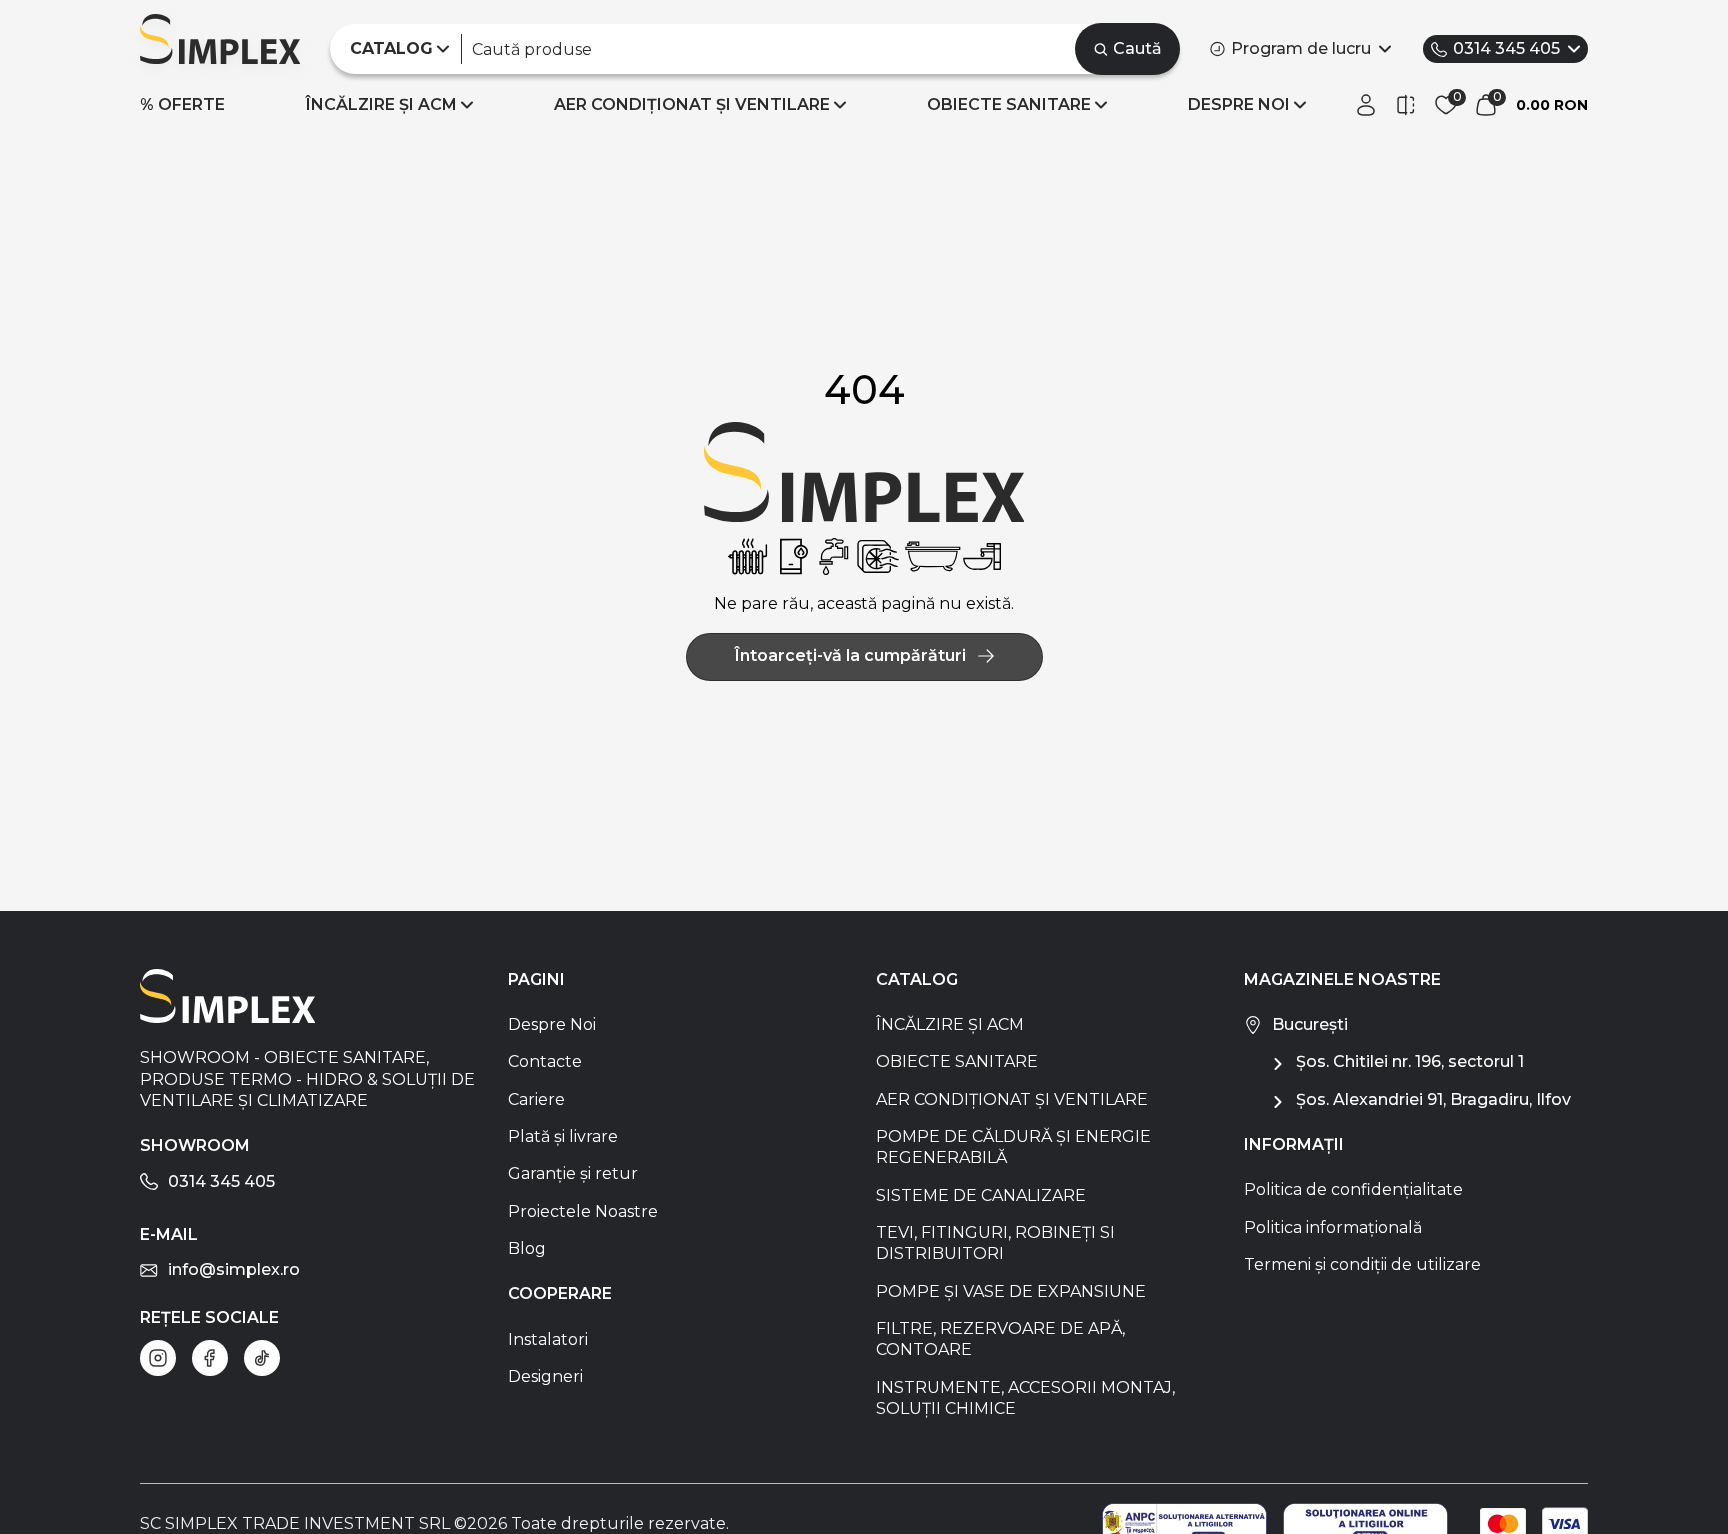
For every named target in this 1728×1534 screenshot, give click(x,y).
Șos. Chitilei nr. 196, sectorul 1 (1410, 1061)
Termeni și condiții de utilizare (1362, 1264)
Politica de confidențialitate (1353, 1189)
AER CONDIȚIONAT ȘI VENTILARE (692, 104)
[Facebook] (210, 1358)
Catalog (917, 979)
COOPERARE (560, 1293)
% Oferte (182, 104)
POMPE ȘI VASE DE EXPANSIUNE (1011, 1291)
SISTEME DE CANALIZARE (981, 1195)
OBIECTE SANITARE (1009, 104)
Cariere (536, 1099)
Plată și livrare (563, 1136)
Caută (1137, 48)
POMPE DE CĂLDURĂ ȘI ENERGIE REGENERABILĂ (1013, 1147)
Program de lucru (1301, 48)
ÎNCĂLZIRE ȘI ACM (381, 104)
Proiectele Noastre (583, 1211)
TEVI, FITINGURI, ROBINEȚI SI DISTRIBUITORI (995, 1243)
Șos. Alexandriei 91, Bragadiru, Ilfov (1433, 1099)
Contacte (545, 1061)
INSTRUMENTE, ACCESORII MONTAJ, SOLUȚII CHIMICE (1025, 1398)
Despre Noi (552, 1024)
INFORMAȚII (1294, 1144)
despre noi (1239, 104)
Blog (527, 1248)
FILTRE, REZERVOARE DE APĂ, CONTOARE (1000, 1339)
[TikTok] (262, 1358)
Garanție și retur (573, 1173)
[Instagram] (158, 1358)
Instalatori (548, 1339)
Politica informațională (1333, 1227)
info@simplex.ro (234, 1269)
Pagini (536, 979)
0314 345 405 (1506, 48)
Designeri (545, 1376)
